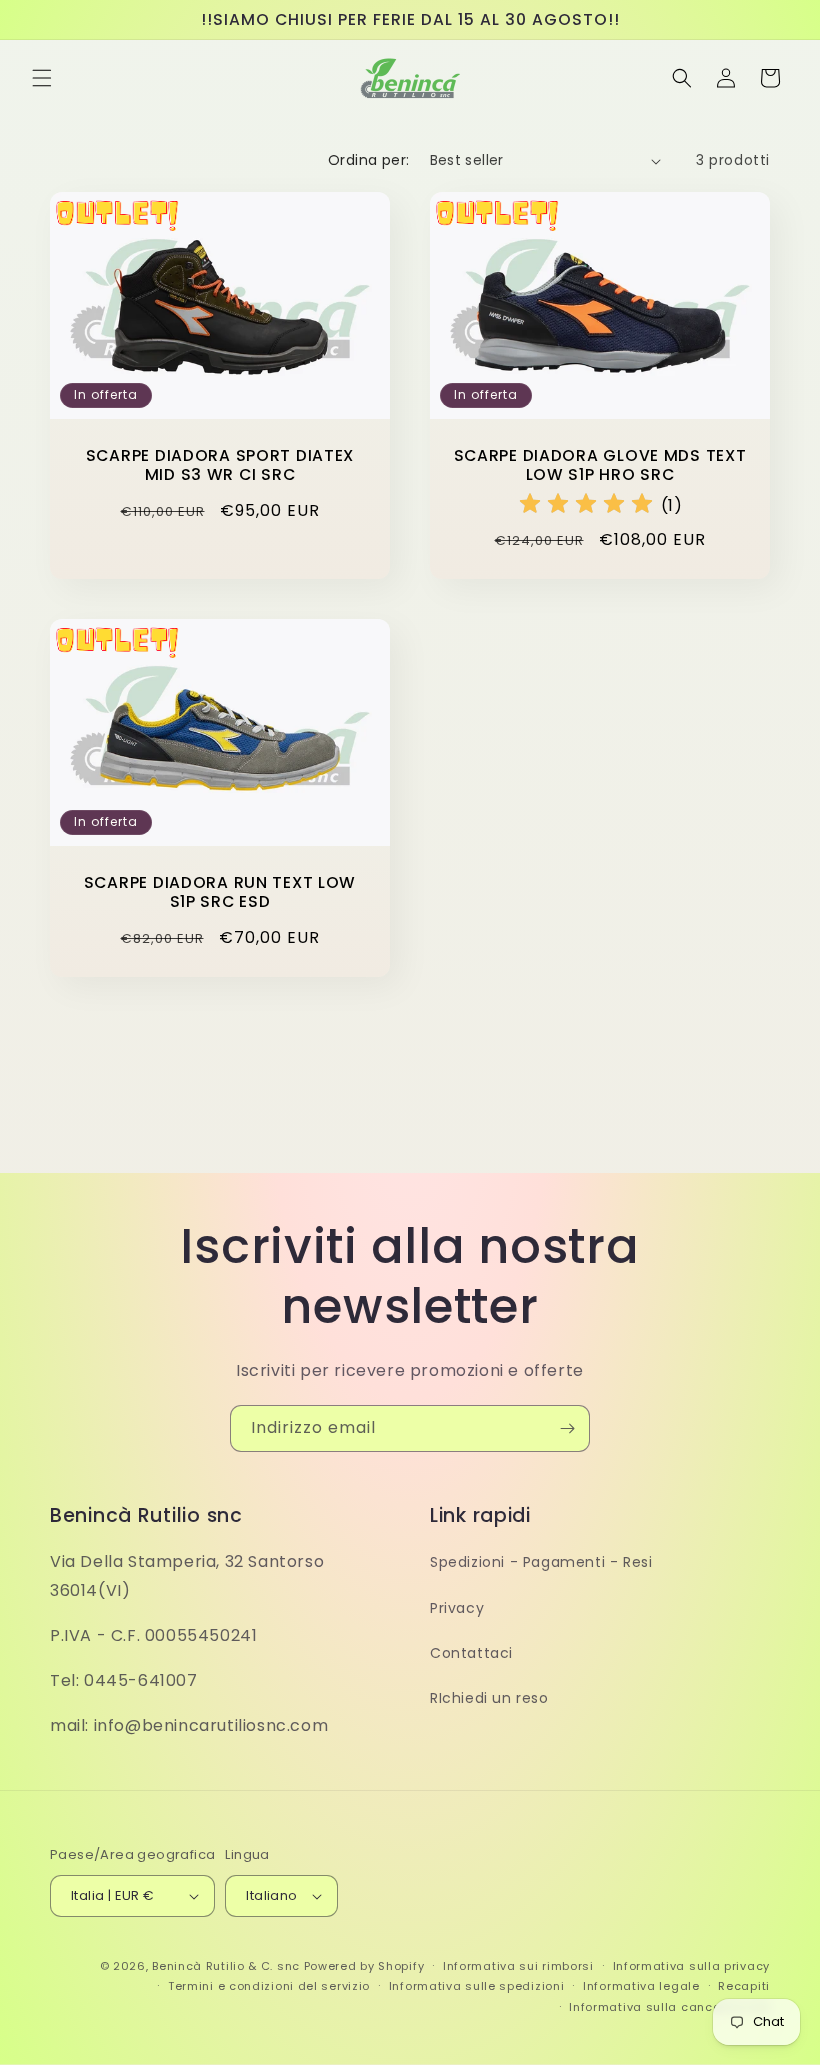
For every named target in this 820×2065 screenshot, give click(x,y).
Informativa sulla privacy (692, 1966)
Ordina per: (368, 160)
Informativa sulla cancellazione (669, 2007)
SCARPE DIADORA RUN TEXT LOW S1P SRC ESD (220, 892)
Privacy (457, 1608)
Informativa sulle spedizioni (477, 1986)
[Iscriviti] (567, 1428)
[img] (586, 506)
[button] (42, 78)
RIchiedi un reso (489, 1698)
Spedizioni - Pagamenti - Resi (541, 1562)
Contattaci (471, 1653)
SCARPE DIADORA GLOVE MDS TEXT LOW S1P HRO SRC (600, 465)
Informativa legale (641, 1986)
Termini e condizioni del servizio (269, 1986)
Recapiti (744, 1986)
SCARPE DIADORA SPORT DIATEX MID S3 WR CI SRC (220, 465)
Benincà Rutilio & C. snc (226, 1966)
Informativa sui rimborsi (518, 1966)
